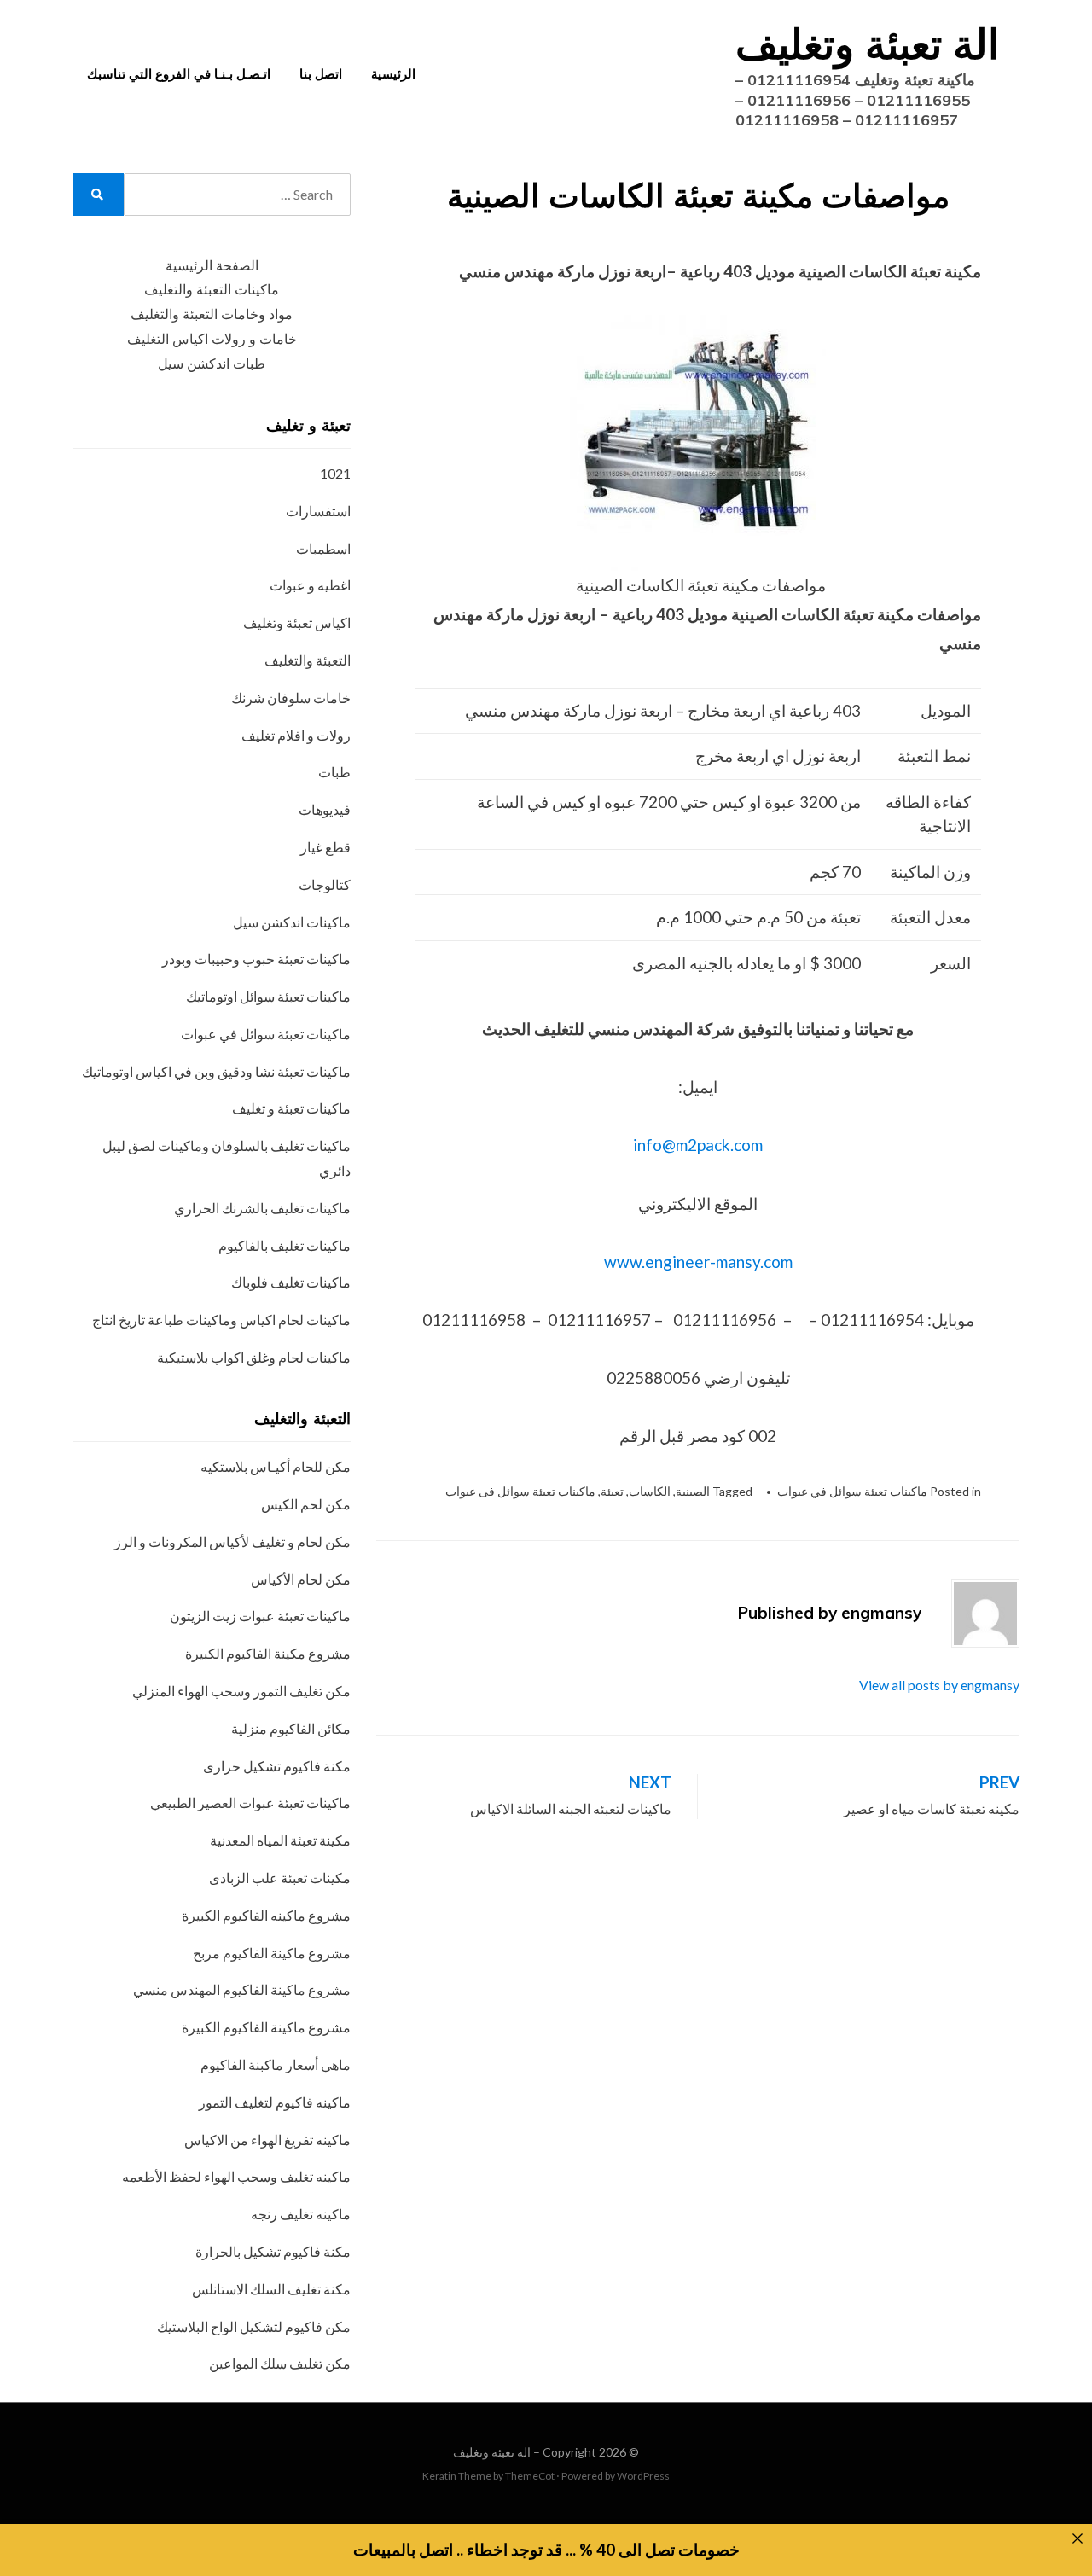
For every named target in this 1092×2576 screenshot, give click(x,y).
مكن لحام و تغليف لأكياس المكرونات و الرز (232, 1541)
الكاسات (650, 1491)
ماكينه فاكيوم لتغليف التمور (275, 2102)
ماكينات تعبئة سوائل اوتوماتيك (268, 996)
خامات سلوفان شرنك (291, 698)
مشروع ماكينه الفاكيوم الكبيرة (266, 1915)
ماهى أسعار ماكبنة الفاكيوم (276, 2064)
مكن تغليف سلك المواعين (280, 2363)
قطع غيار (325, 847)
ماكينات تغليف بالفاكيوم (285, 1245)
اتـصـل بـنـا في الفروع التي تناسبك (179, 74)
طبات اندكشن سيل (212, 364)
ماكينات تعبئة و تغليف (291, 1108)
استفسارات (318, 511)
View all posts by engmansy (939, 1685)
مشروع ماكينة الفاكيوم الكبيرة (266, 2027)
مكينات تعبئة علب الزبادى (280, 1878)
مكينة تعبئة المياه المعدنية (280, 1840)
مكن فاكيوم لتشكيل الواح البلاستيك (254, 2326)
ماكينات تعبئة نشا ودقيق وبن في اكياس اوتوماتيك (216, 1071)
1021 (335, 473)
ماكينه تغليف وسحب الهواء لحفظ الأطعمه (236, 2176)
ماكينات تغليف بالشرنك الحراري (262, 1208)
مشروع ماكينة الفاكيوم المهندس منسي (242, 1989)
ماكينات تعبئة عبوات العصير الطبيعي (250, 1803)
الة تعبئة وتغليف (867, 44)
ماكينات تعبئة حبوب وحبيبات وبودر (256, 959)
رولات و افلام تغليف (296, 735)
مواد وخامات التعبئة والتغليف (212, 314)
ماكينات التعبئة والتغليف (212, 290)
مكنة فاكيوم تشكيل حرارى (277, 1766)
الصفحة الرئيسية (212, 266)
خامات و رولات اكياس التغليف (212, 339)
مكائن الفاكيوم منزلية (291, 1728)
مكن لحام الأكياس (301, 1579)
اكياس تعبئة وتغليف (297, 622)
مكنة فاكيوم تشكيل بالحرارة (273, 2251)
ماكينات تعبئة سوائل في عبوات (852, 1491)
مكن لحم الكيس (306, 1504)
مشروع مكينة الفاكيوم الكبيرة (268, 1653)
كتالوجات (325, 884)
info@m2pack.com (698, 1145)
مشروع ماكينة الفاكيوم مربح (272, 1953)
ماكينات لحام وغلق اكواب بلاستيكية (254, 1357)
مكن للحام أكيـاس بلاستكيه (276, 1466)
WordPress (643, 2476)
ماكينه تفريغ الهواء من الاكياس (267, 2140)
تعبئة (612, 1491)
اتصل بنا (321, 74)
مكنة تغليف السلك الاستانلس (271, 2289)
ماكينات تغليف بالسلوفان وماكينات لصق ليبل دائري (227, 1158)
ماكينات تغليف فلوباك (291, 1282)
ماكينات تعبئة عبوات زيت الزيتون (260, 1616)
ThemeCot (530, 2476)
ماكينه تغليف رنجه (301, 2214)
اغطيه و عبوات (310, 585)
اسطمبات (323, 548)
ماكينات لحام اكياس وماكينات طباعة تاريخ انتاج (221, 1320)
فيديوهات (325, 809)
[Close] (1077, 2539)
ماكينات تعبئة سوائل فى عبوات (520, 1491)
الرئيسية (393, 74)
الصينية (693, 1491)
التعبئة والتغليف (308, 660)
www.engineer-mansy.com (698, 1262)
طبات (334, 772)
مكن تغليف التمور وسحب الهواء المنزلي (241, 1691)
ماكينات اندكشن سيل (292, 922)
